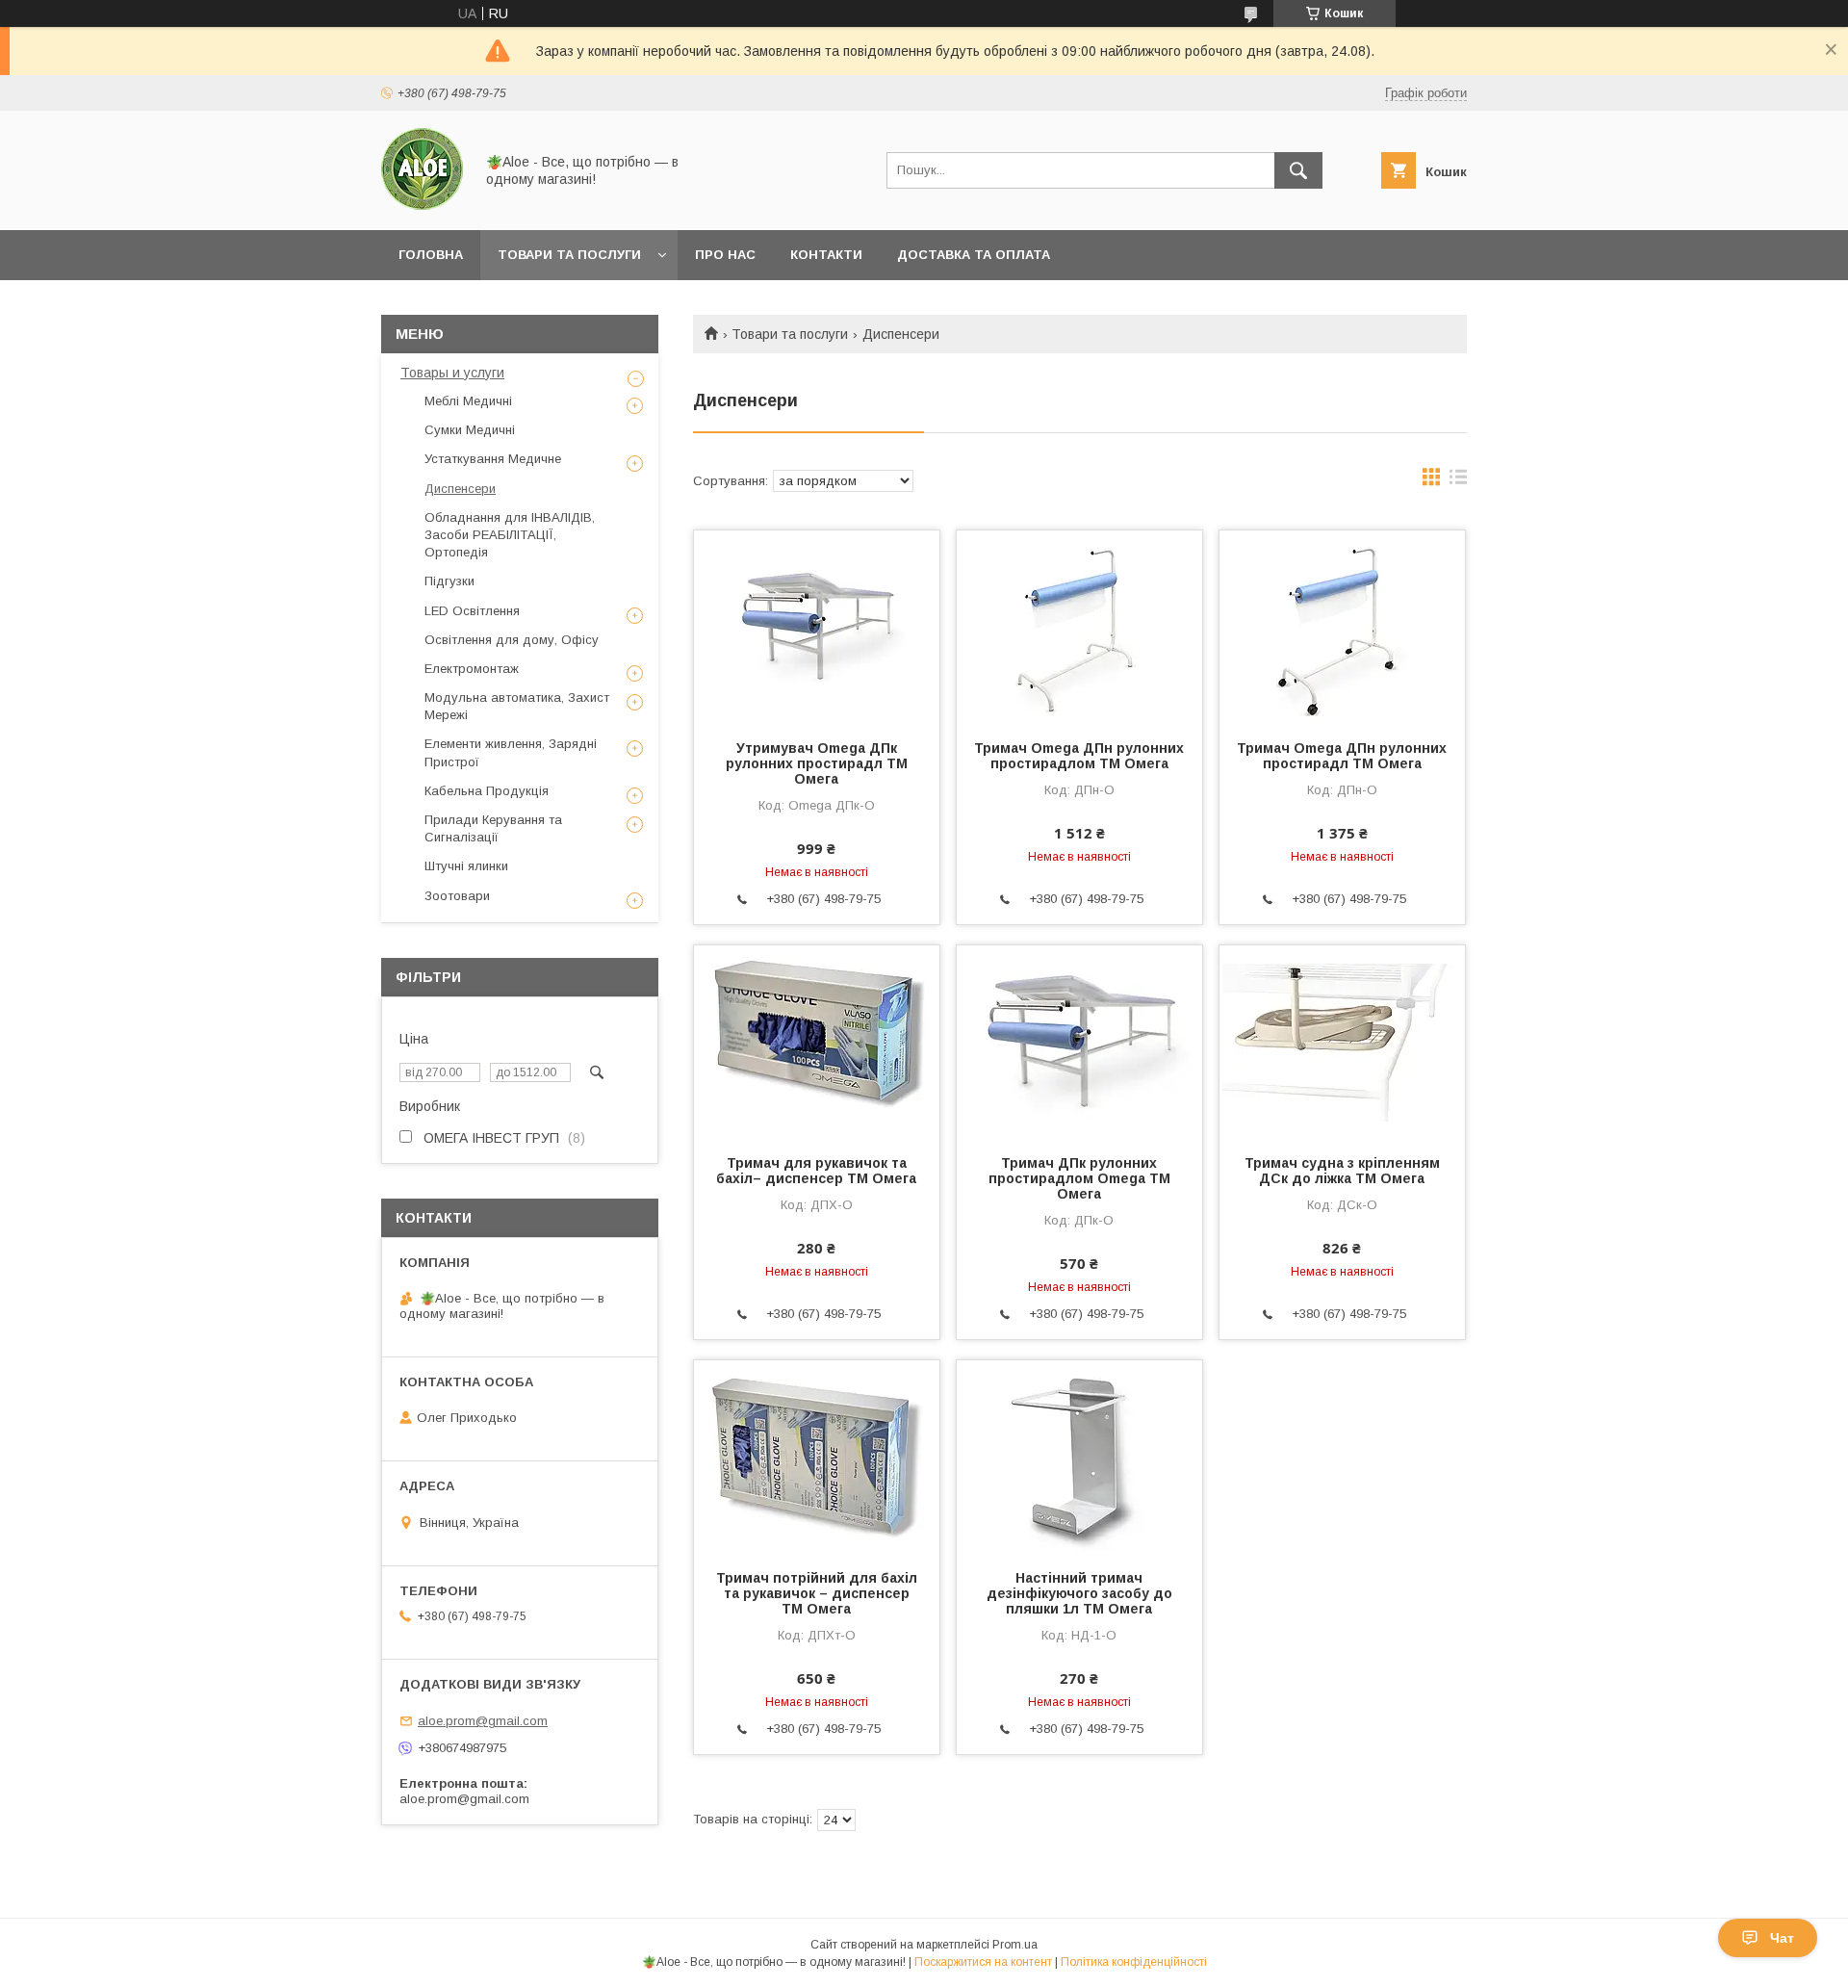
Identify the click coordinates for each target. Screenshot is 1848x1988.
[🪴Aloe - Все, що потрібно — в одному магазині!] (422, 205)
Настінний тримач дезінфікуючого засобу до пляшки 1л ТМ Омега (1079, 1593)
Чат (1782, 1938)
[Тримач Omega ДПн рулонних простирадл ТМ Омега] (1342, 627)
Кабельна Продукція (487, 791)
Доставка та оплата (974, 255)
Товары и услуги (452, 373)
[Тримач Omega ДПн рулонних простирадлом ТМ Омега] (1079, 627)
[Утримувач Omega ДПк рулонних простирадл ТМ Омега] (817, 627)
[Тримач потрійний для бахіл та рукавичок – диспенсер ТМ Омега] (817, 1457)
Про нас (725, 255)
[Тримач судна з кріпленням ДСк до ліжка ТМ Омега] (1342, 1042)
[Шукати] (1298, 170)
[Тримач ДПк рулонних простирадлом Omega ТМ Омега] (1079, 1042)
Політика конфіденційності (1134, 1962)
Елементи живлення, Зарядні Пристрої (511, 752)
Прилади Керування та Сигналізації (493, 828)
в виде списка (1458, 481)
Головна (431, 255)
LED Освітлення (472, 611)
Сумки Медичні (470, 430)
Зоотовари (457, 896)
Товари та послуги (569, 255)
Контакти (826, 255)
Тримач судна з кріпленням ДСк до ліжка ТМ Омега (1342, 1171)
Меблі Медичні (468, 401)
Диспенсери (460, 489)
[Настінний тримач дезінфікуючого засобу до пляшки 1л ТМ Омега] (1079, 1457)
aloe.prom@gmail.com (483, 1721)
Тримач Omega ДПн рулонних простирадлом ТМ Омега (1079, 756)
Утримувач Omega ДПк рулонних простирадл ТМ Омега (817, 763)
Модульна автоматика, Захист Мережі (517, 706)
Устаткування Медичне (493, 459)
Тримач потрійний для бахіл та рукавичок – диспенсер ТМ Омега (817, 1593)
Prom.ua (1015, 1945)
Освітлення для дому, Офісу (512, 640)
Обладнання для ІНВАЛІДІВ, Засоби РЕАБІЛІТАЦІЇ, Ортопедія (510, 535)
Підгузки (449, 581)
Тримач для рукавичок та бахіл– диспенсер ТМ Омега (816, 1171)
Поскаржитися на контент (983, 1962)
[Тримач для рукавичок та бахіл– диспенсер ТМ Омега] (817, 1042)
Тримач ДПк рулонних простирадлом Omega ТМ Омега (1079, 1178)
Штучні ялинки (466, 866)
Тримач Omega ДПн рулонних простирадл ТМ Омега (1342, 756)
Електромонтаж (472, 669)
